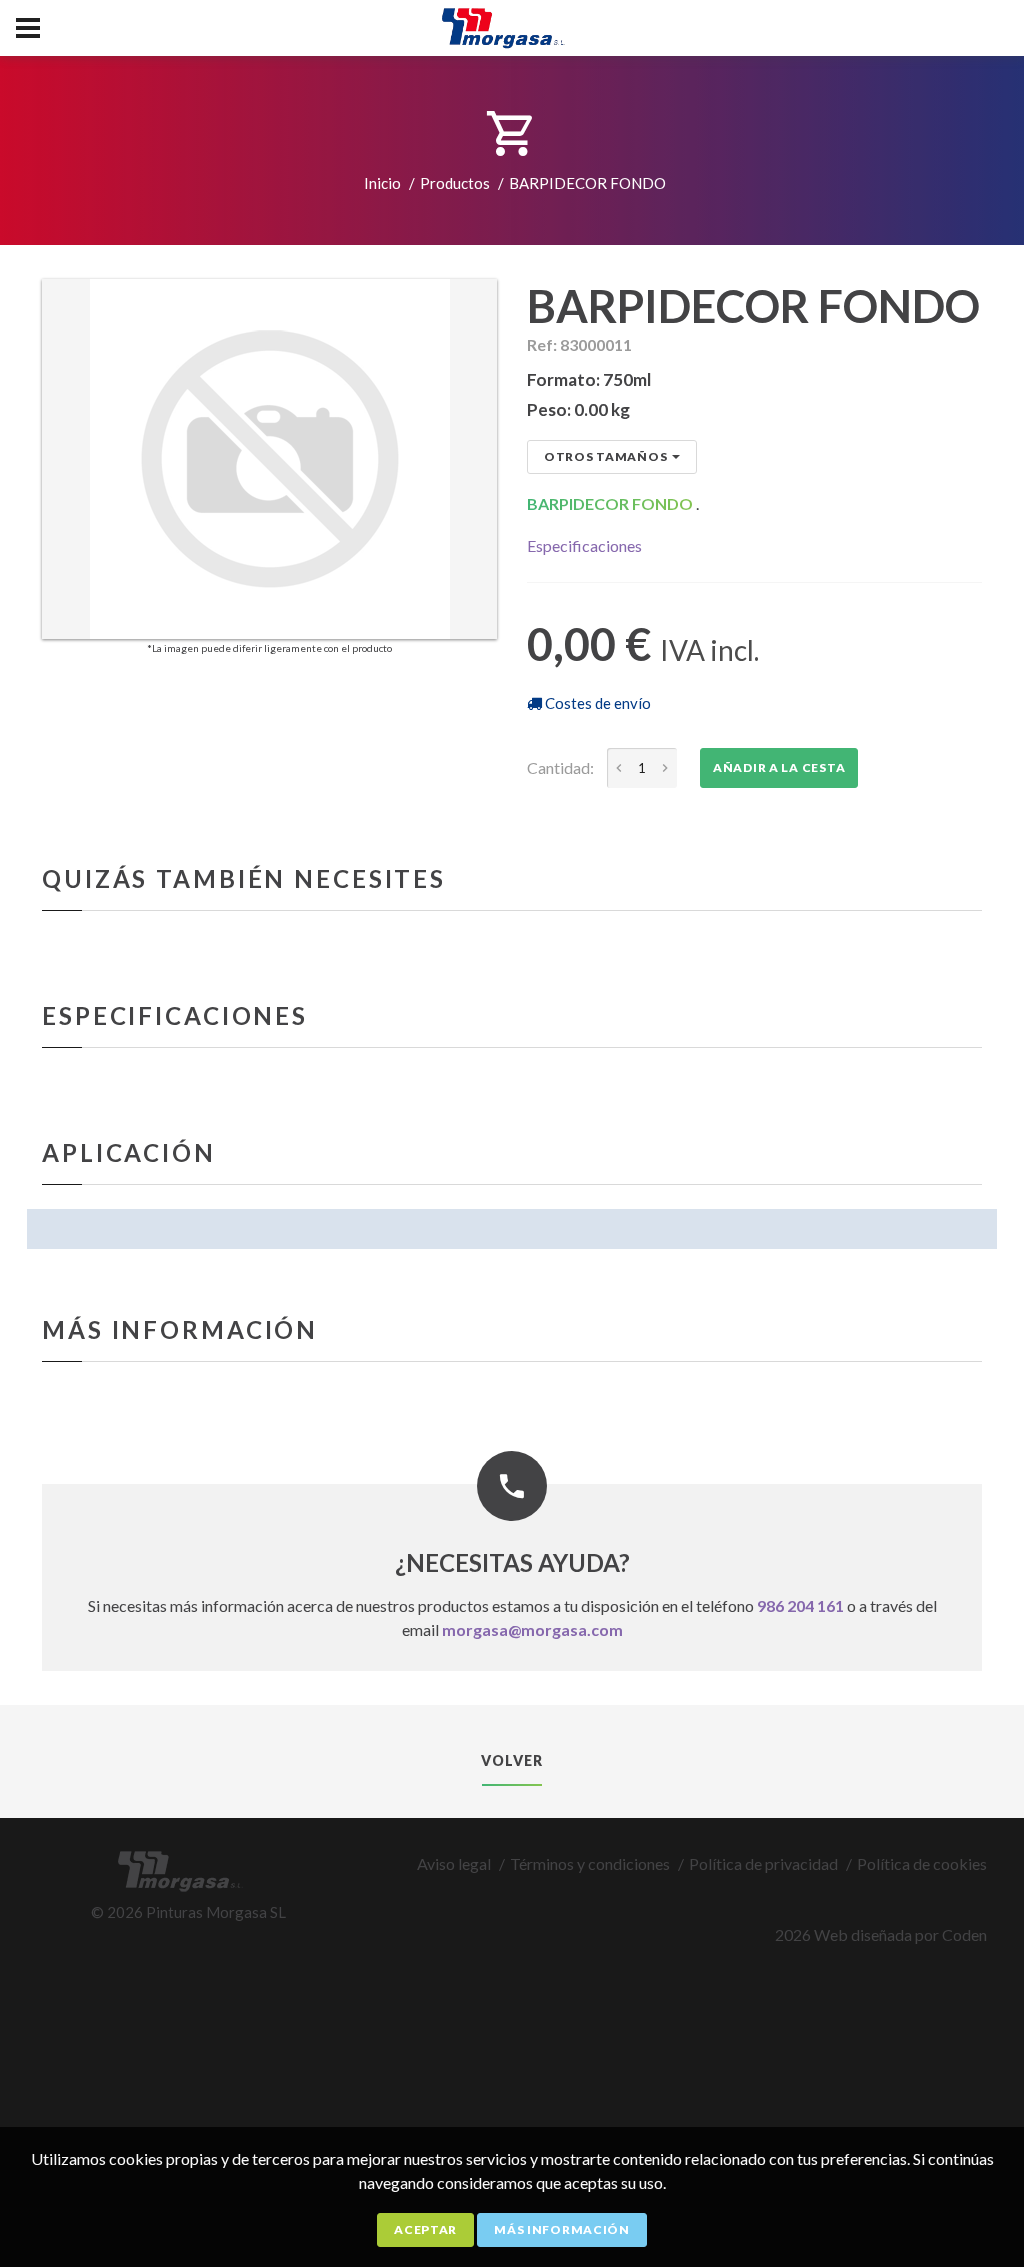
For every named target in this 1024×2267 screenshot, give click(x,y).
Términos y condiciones (590, 1863)
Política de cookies (922, 1863)
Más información (562, 2229)
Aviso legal (454, 1863)
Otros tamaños (605, 456)
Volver (511, 1760)
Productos (455, 183)
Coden (964, 1934)
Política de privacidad (763, 1863)
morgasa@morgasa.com (532, 1629)
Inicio (382, 183)
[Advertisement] (512, 2121)
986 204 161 (800, 1605)
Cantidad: (560, 767)
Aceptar (425, 2229)
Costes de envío (596, 703)
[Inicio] (512, 21)
